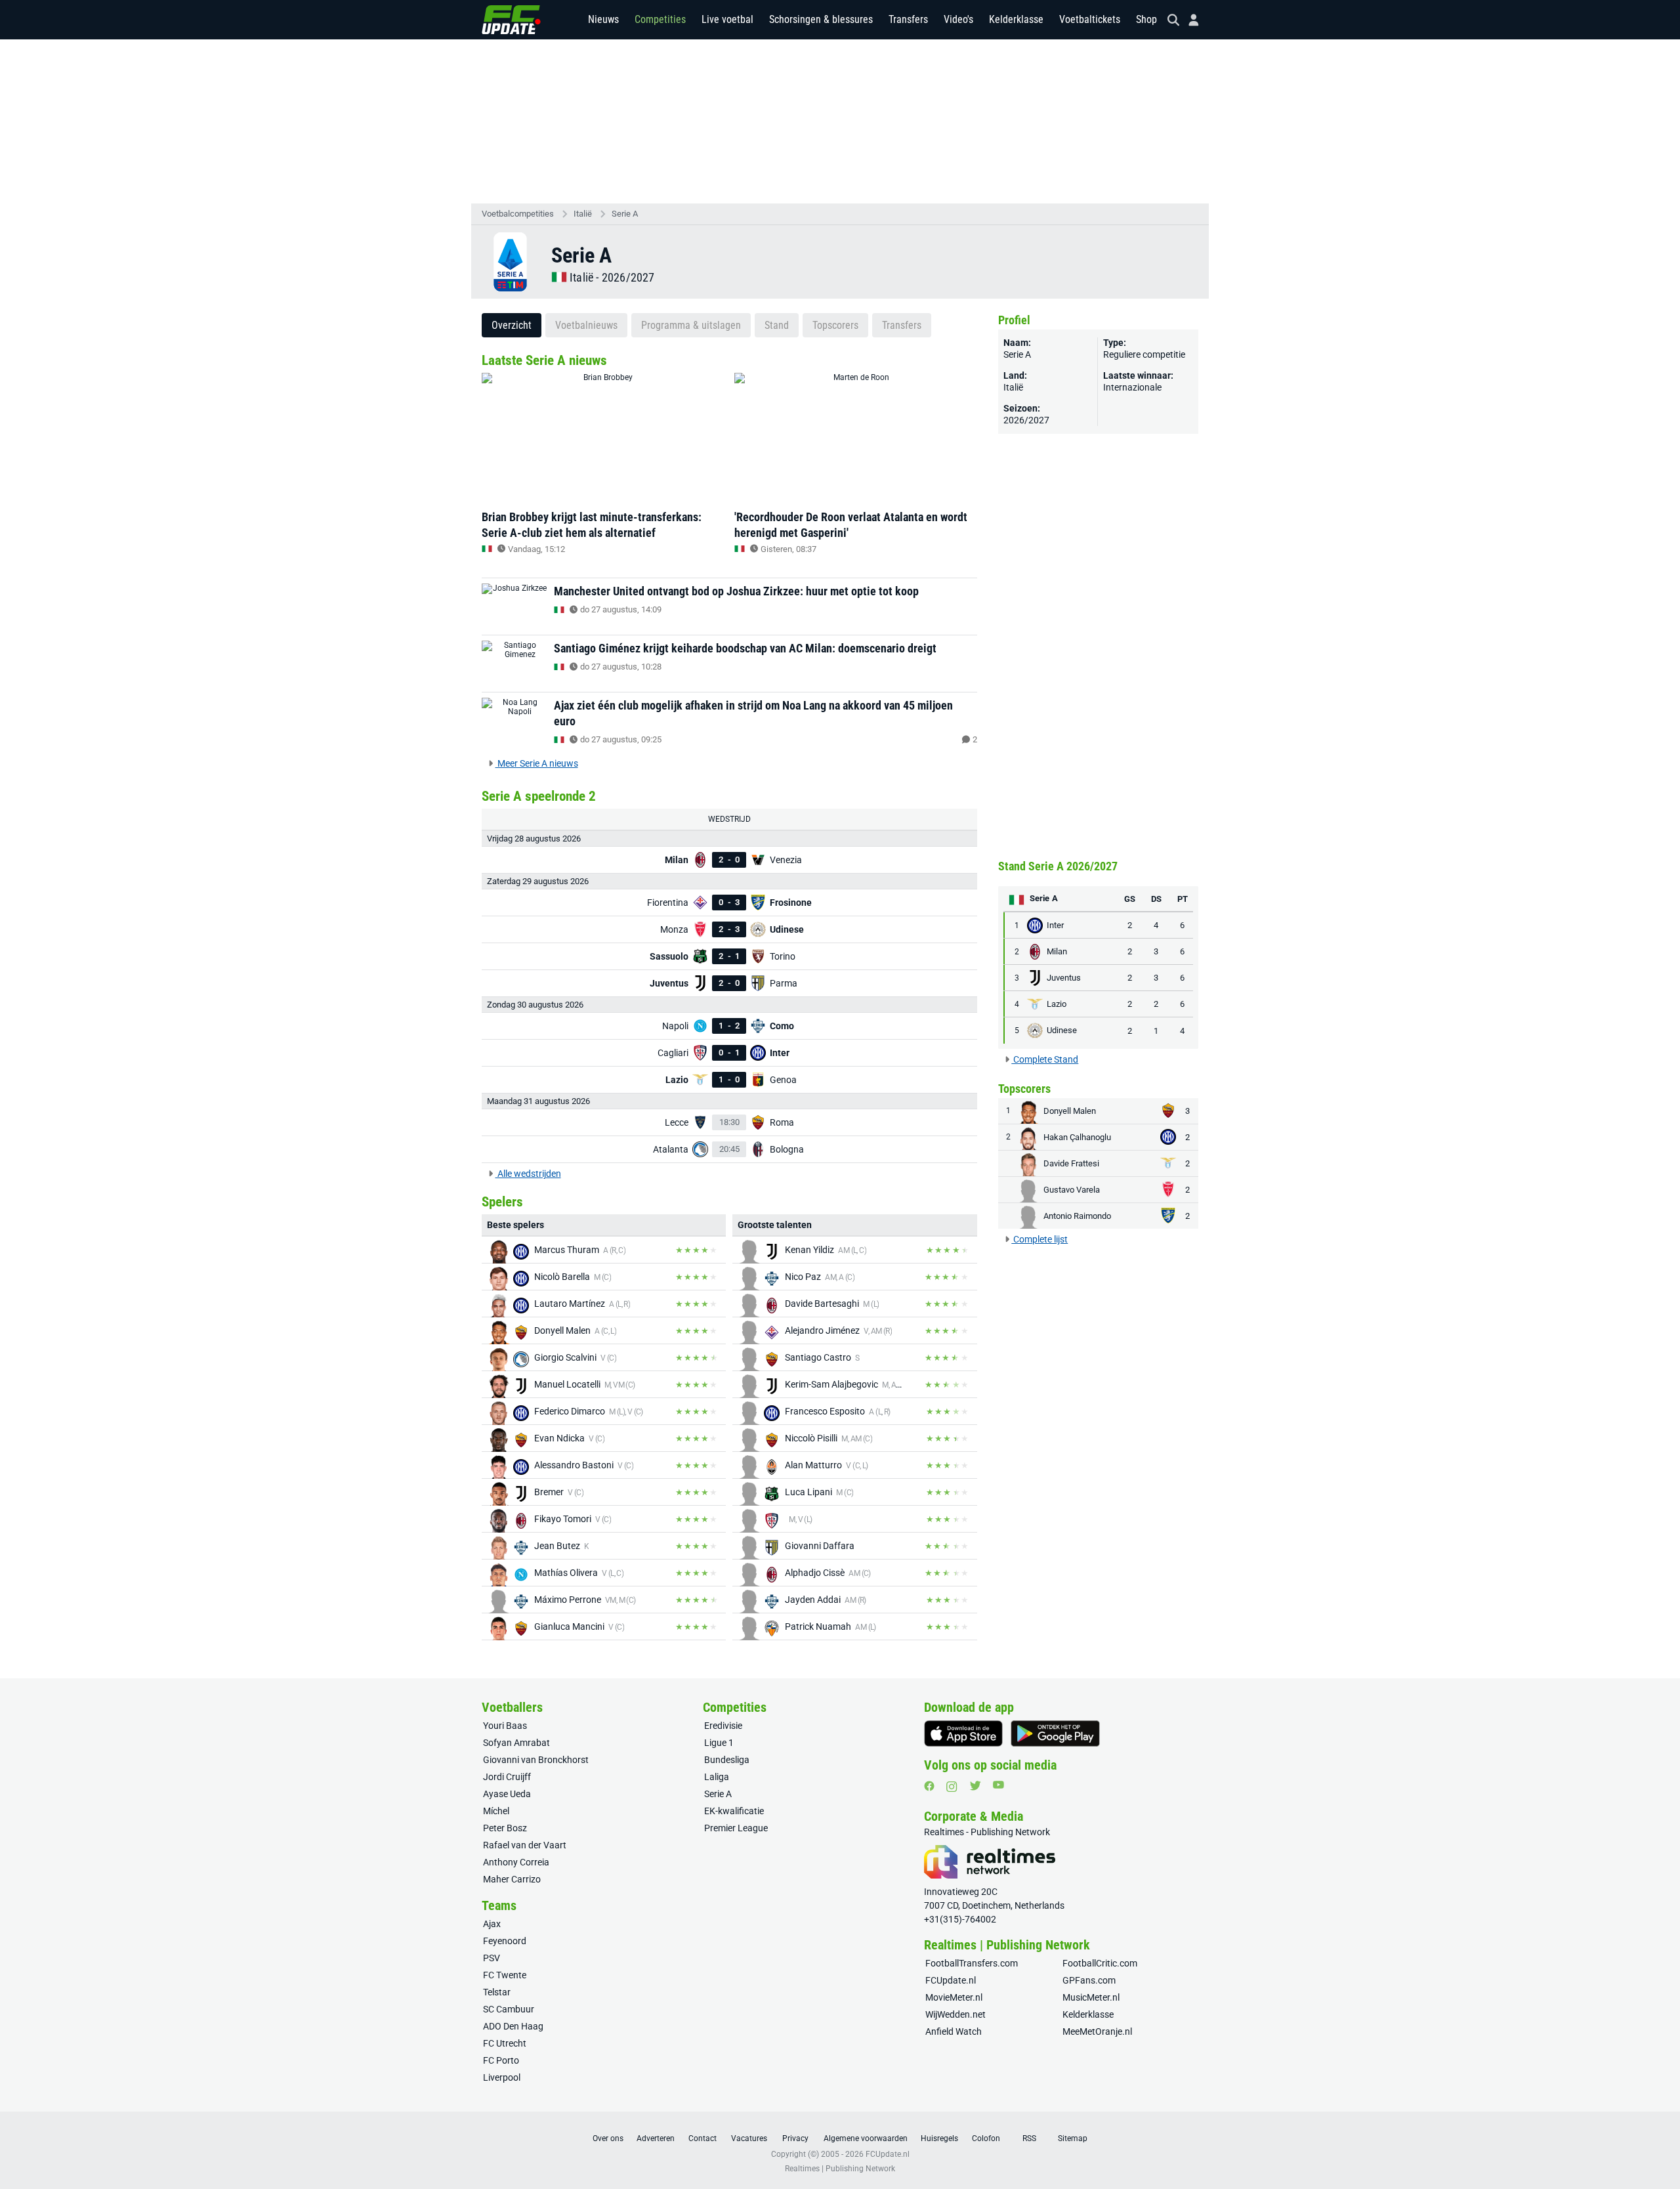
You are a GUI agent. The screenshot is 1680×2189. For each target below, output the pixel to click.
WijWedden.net (955, 2014)
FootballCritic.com (1100, 1963)
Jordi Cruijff (507, 1777)
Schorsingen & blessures (821, 19)
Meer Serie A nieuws (537, 763)
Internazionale (1132, 387)
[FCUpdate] (511, 20)
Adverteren (656, 2138)
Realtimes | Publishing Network (840, 2169)
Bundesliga (727, 1760)
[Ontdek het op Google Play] (1055, 1733)
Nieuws (603, 19)
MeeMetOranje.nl (1097, 2031)
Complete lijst (1039, 1239)
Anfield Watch (954, 2031)
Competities (660, 19)
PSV (492, 1958)
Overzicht (512, 325)
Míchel (496, 1811)
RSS (1029, 2138)
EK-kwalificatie (734, 1811)
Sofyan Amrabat (516, 1743)
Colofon (986, 2138)
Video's (958, 19)
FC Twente (505, 1975)
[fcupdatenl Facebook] (929, 1786)
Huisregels (939, 2138)
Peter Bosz (505, 1828)
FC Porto (501, 2060)
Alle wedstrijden (528, 1174)
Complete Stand (1045, 1059)
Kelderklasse (1016, 19)
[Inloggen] (1188, 20)
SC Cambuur (509, 2009)
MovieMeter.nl (954, 1997)
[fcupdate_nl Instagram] (952, 1787)
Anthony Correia (516, 1862)
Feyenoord (505, 1941)
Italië (583, 214)
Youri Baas (505, 1726)
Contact (703, 2138)
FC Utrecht (505, 2043)
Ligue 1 (719, 1743)
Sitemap (1073, 2138)
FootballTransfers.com (972, 1963)
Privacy (795, 2138)
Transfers (908, 19)
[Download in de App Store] (963, 1733)
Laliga (717, 1777)
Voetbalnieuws (586, 325)
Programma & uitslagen (691, 325)
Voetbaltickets (1090, 19)
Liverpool (502, 2077)
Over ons (608, 2138)
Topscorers (835, 325)
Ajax (492, 1924)
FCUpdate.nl (951, 1980)
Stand (777, 325)
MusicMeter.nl (1091, 1997)
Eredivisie (723, 1726)
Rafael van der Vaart (525, 1845)
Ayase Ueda (507, 1794)
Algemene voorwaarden (866, 2138)
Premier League (736, 1828)
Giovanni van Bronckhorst (536, 1760)
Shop (1146, 19)
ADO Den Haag (513, 2026)
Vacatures (749, 2138)
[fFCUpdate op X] (975, 1786)
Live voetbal (727, 19)
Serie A (625, 214)
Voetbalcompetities (518, 214)
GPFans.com (1089, 1980)
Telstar (497, 1992)
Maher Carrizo (512, 1879)
